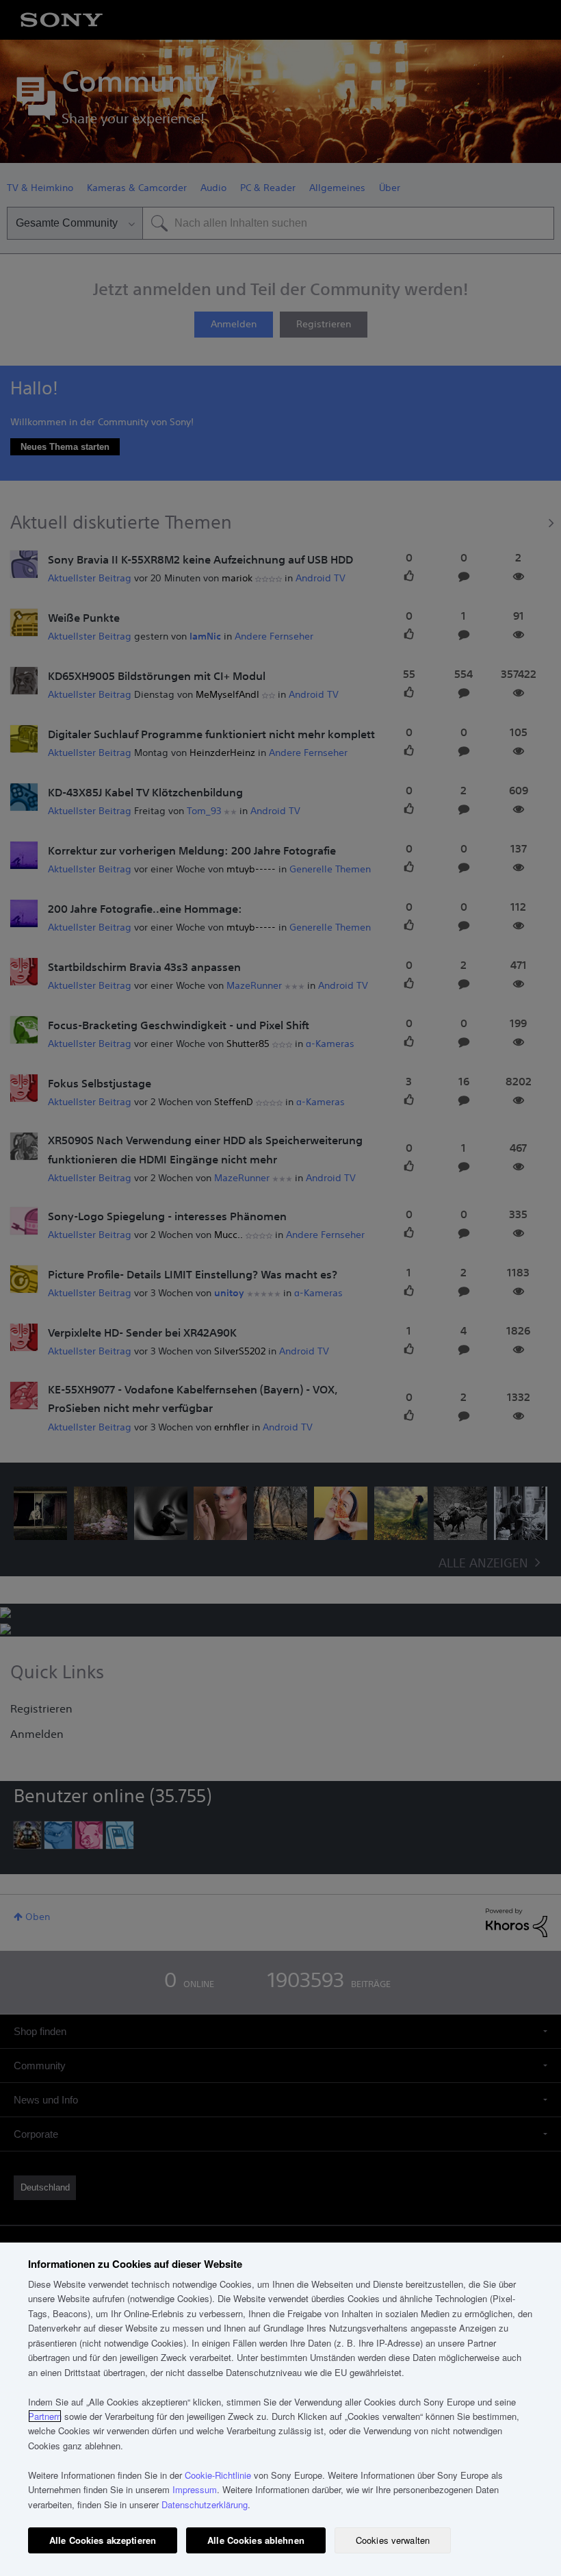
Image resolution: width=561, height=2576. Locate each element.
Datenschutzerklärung (205, 2504)
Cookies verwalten (393, 2540)
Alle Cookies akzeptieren (103, 2540)
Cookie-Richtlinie (218, 2475)
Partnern (45, 2416)
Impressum (195, 2489)
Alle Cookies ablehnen (256, 2540)
